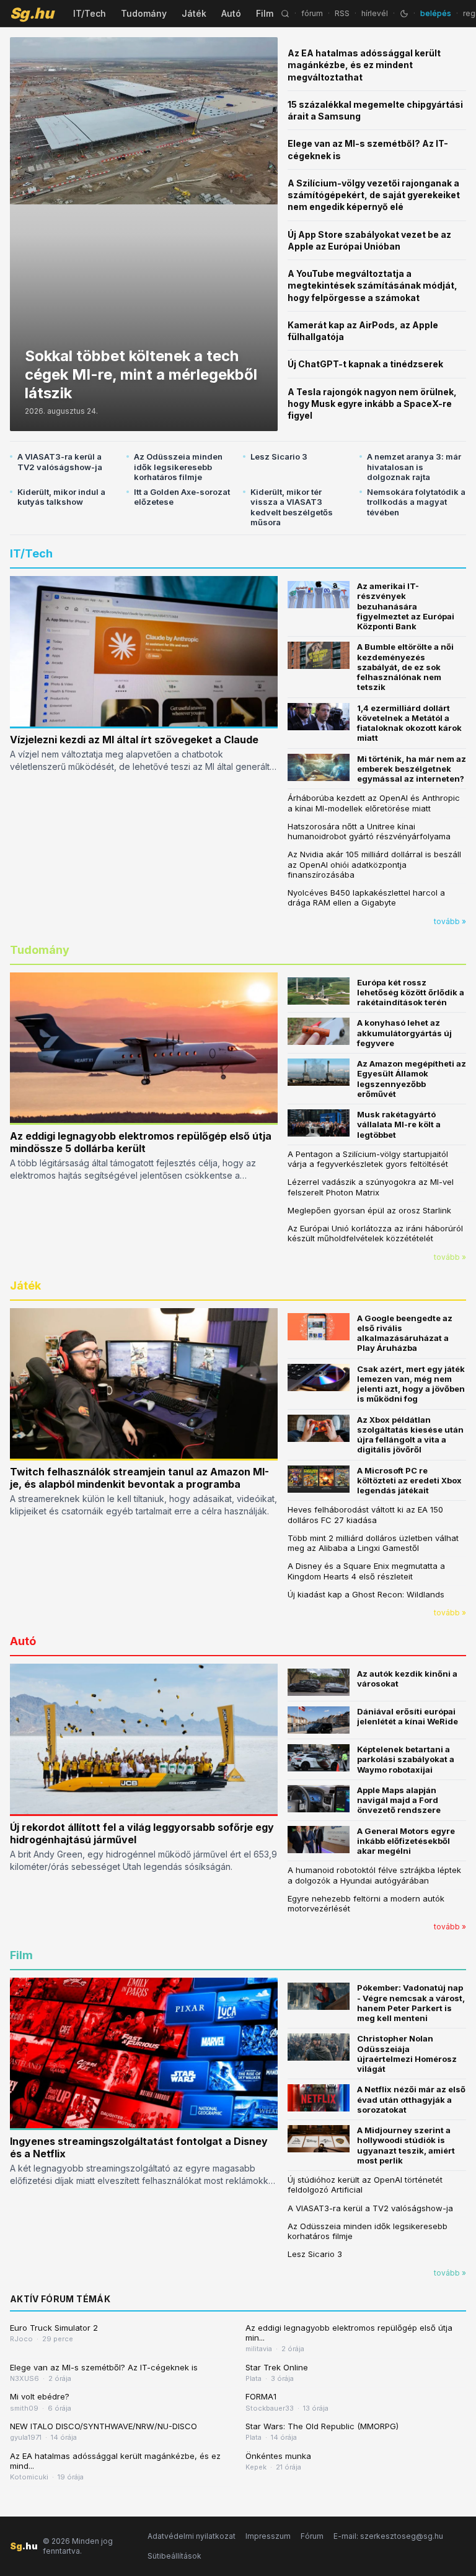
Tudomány (144, 13)
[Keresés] (285, 14)
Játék (194, 13)
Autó (231, 13)
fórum (312, 13)
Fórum (312, 2536)
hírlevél (375, 13)
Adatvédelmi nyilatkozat (192, 2536)
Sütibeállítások (174, 2556)
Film (265, 13)
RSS (342, 13)
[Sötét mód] (404, 14)
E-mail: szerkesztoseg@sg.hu (388, 2536)
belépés (436, 13)
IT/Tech (90, 13)
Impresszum (268, 2536)
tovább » (450, 921)
